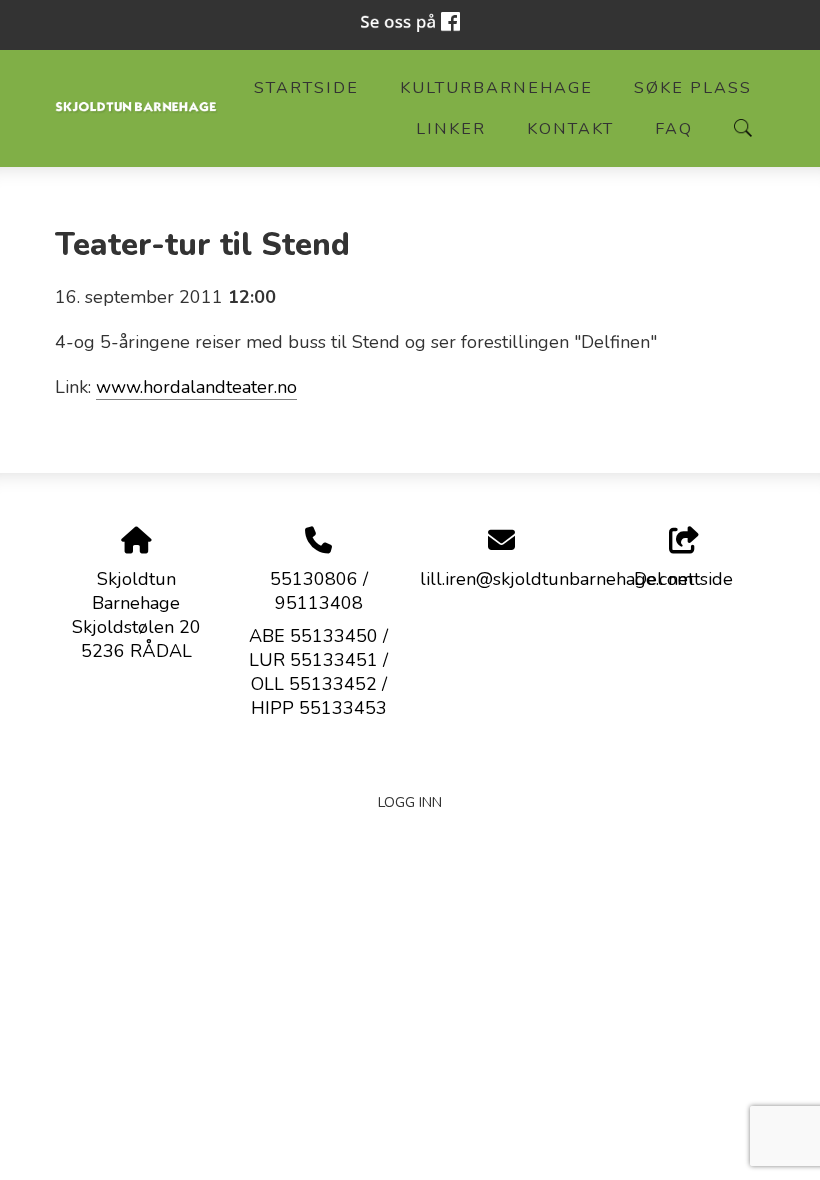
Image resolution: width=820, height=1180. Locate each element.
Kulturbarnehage (496, 88)
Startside (306, 88)
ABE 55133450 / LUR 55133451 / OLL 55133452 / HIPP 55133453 (318, 672)
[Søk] (743, 128)
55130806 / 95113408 (319, 591)
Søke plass (693, 88)
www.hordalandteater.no (196, 387)
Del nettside (683, 579)
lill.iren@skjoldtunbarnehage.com (556, 579)
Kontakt (570, 129)
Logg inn (410, 802)
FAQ (674, 129)
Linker (451, 129)
